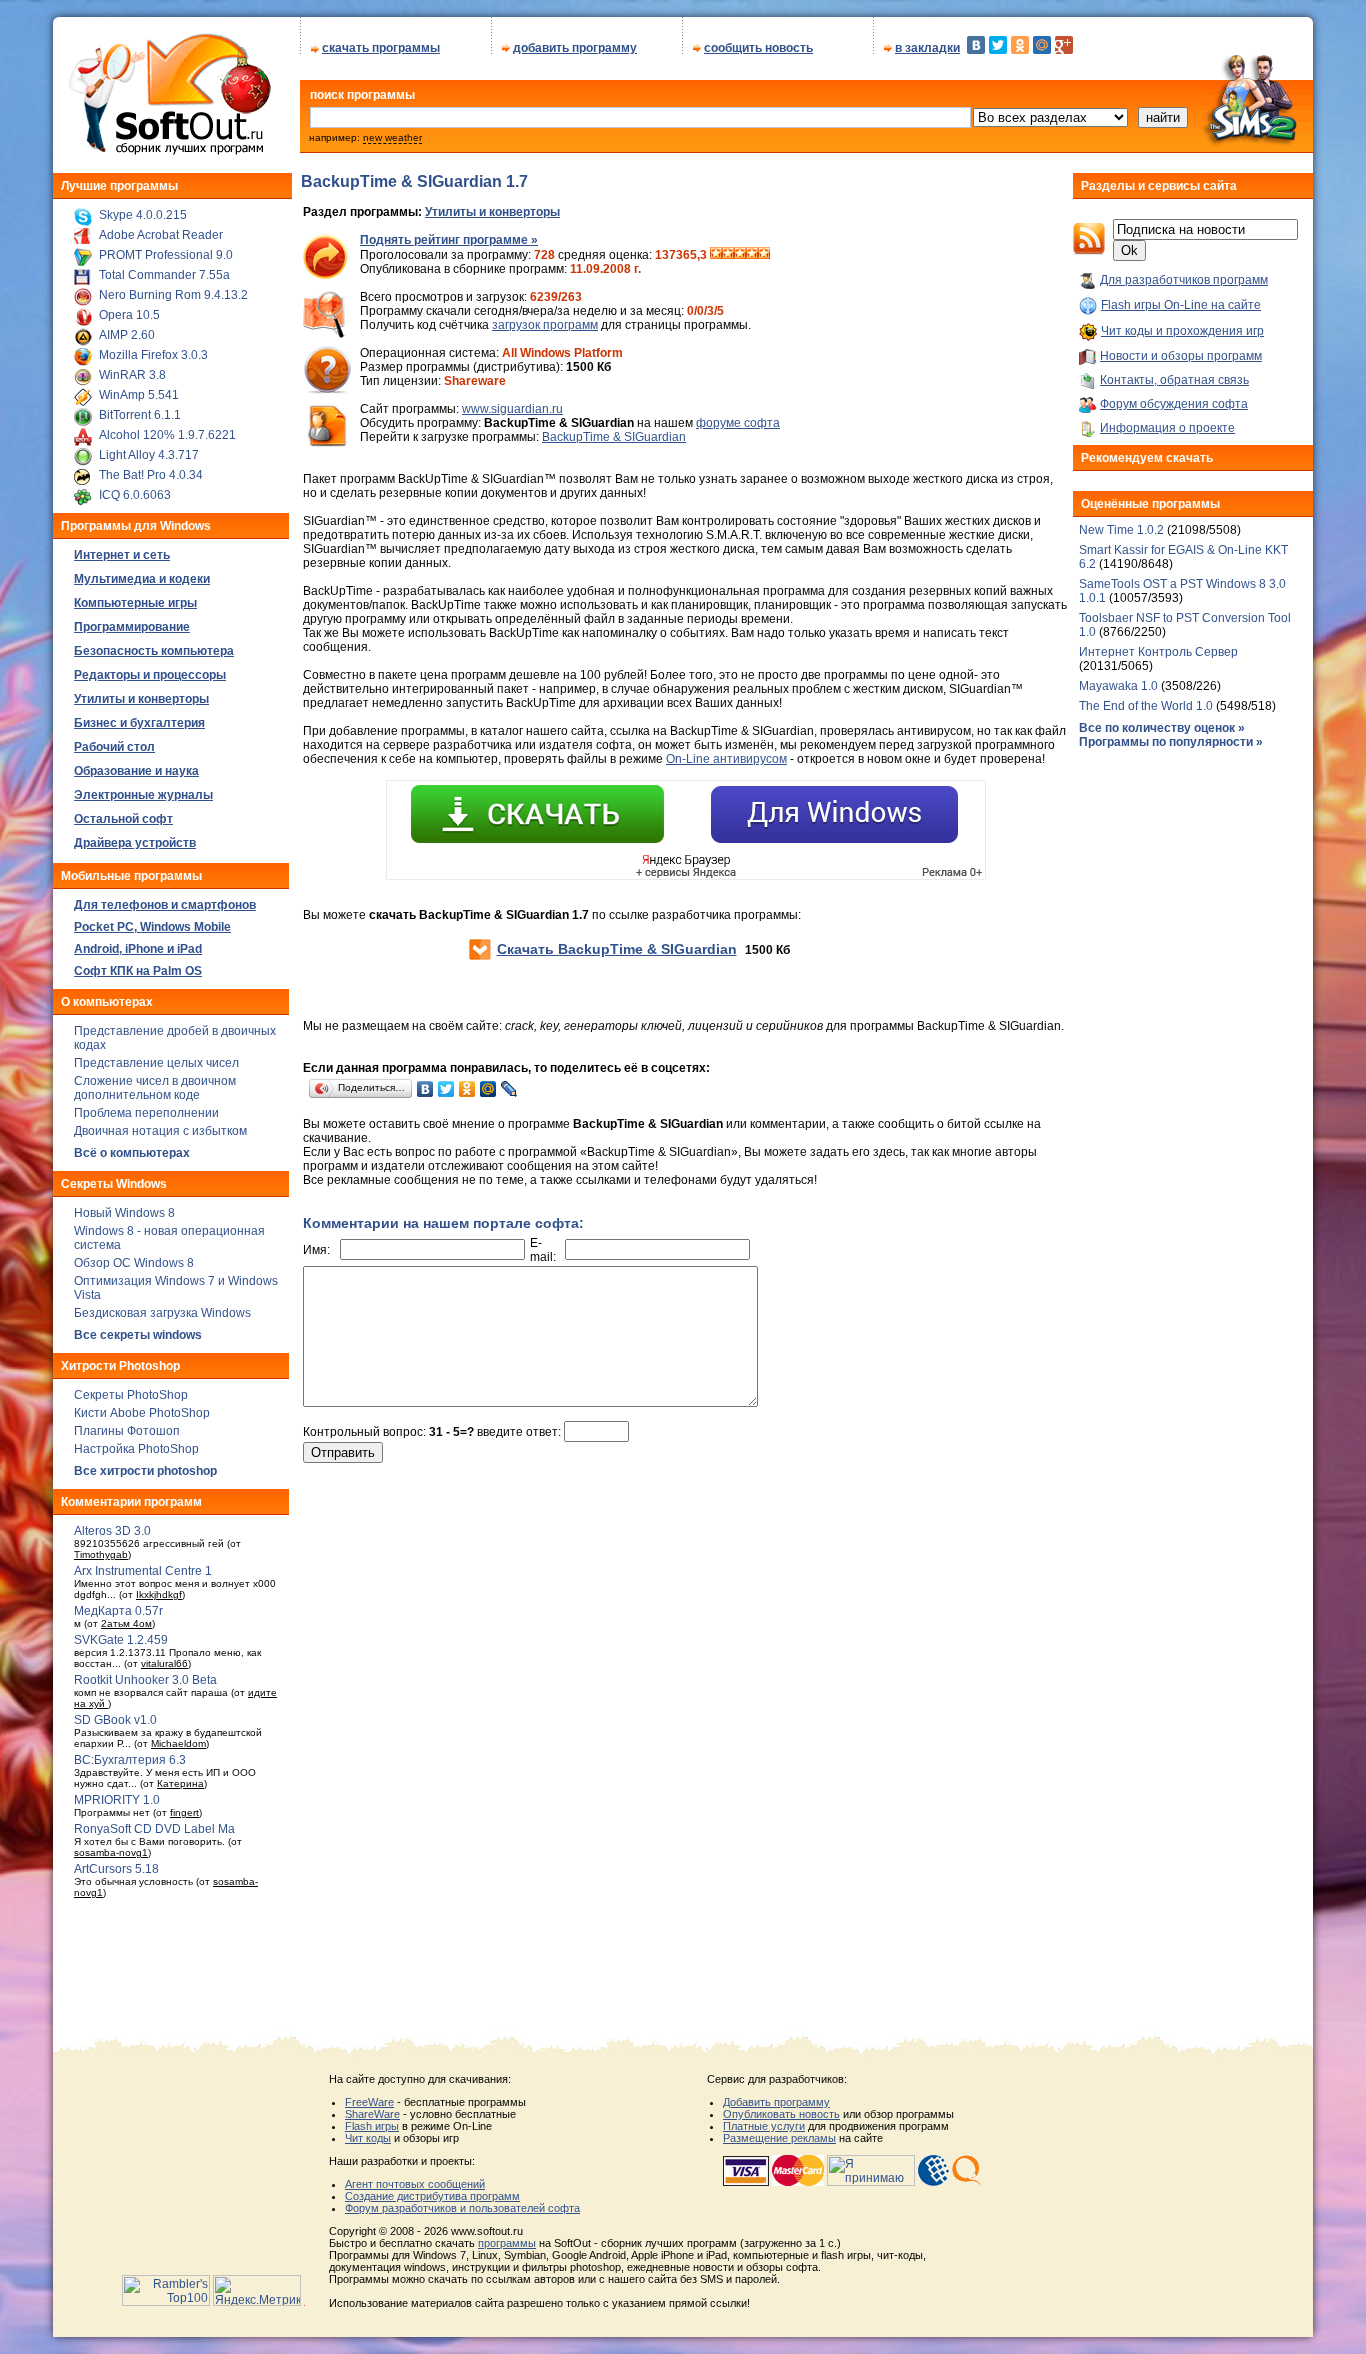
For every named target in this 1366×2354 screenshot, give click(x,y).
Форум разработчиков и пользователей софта (462, 2208)
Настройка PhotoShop (136, 1449)
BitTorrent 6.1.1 (140, 415)
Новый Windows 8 (124, 1213)
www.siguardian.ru (512, 409)
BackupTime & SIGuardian (614, 437)
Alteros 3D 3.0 (112, 1531)
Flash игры (372, 2126)
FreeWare (369, 2102)
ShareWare (372, 2114)
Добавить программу (776, 2102)
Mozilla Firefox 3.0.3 (153, 355)
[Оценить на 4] (752, 255)
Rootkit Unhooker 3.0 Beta (145, 1680)
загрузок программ (545, 325)
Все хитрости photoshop (145, 1471)
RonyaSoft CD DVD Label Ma (154, 1829)
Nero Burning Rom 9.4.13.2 (173, 295)
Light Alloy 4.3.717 (149, 455)
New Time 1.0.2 (1121, 530)
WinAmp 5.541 (139, 395)
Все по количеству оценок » (1162, 728)
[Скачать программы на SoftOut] (166, 155)
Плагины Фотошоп (127, 1431)
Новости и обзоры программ (1181, 356)
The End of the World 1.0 (1146, 706)
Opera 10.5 (129, 315)
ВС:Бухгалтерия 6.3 (130, 1760)
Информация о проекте (1167, 428)
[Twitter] (998, 45)
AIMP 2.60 (127, 335)
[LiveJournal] (509, 1089)
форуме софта (738, 423)
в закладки (927, 48)
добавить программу (575, 48)
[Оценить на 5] (764, 255)
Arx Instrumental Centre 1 (143, 1571)
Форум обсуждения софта (1174, 404)
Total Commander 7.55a (164, 275)
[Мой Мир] (1042, 45)
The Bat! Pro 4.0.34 (151, 475)
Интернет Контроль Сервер (1158, 652)
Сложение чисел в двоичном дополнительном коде (155, 1088)
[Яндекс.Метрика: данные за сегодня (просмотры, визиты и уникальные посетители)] (257, 2290)
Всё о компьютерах (132, 1153)
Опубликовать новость (781, 2114)
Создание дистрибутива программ (432, 2196)
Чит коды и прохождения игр (1182, 331)
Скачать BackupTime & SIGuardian (617, 949)
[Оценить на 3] (740, 255)
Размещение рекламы (779, 2138)
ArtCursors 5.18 (116, 1869)
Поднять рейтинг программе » (449, 240)
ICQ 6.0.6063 (135, 495)
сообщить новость (758, 48)
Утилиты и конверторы (492, 212)
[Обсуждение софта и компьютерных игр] (1257, 148)
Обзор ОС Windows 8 (134, 1263)
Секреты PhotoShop (131, 1395)
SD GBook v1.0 (115, 1720)
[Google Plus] (1064, 45)
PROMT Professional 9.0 (166, 255)
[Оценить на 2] (728, 255)
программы (507, 2243)
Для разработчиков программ (1184, 280)
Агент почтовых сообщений (415, 2184)
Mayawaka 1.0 (1120, 686)
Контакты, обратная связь (1174, 380)
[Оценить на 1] (716, 255)
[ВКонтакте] (976, 45)
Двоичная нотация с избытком (160, 1131)
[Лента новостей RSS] (1089, 251)
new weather (392, 137)
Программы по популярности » (1171, 742)
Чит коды (368, 2138)
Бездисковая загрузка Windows (162, 1313)
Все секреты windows (138, 1335)
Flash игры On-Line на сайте (1181, 305)
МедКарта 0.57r (118, 1611)
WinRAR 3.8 (132, 375)
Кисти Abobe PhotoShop (142, 1413)
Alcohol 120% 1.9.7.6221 (167, 435)
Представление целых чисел (156, 1063)
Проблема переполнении (146, 1113)
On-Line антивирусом (726, 759)
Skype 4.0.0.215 (143, 215)
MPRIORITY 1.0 (117, 1800)
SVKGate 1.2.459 (121, 1640)
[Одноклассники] (1020, 45)
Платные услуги (764, 2126)
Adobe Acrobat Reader (161, 235)
